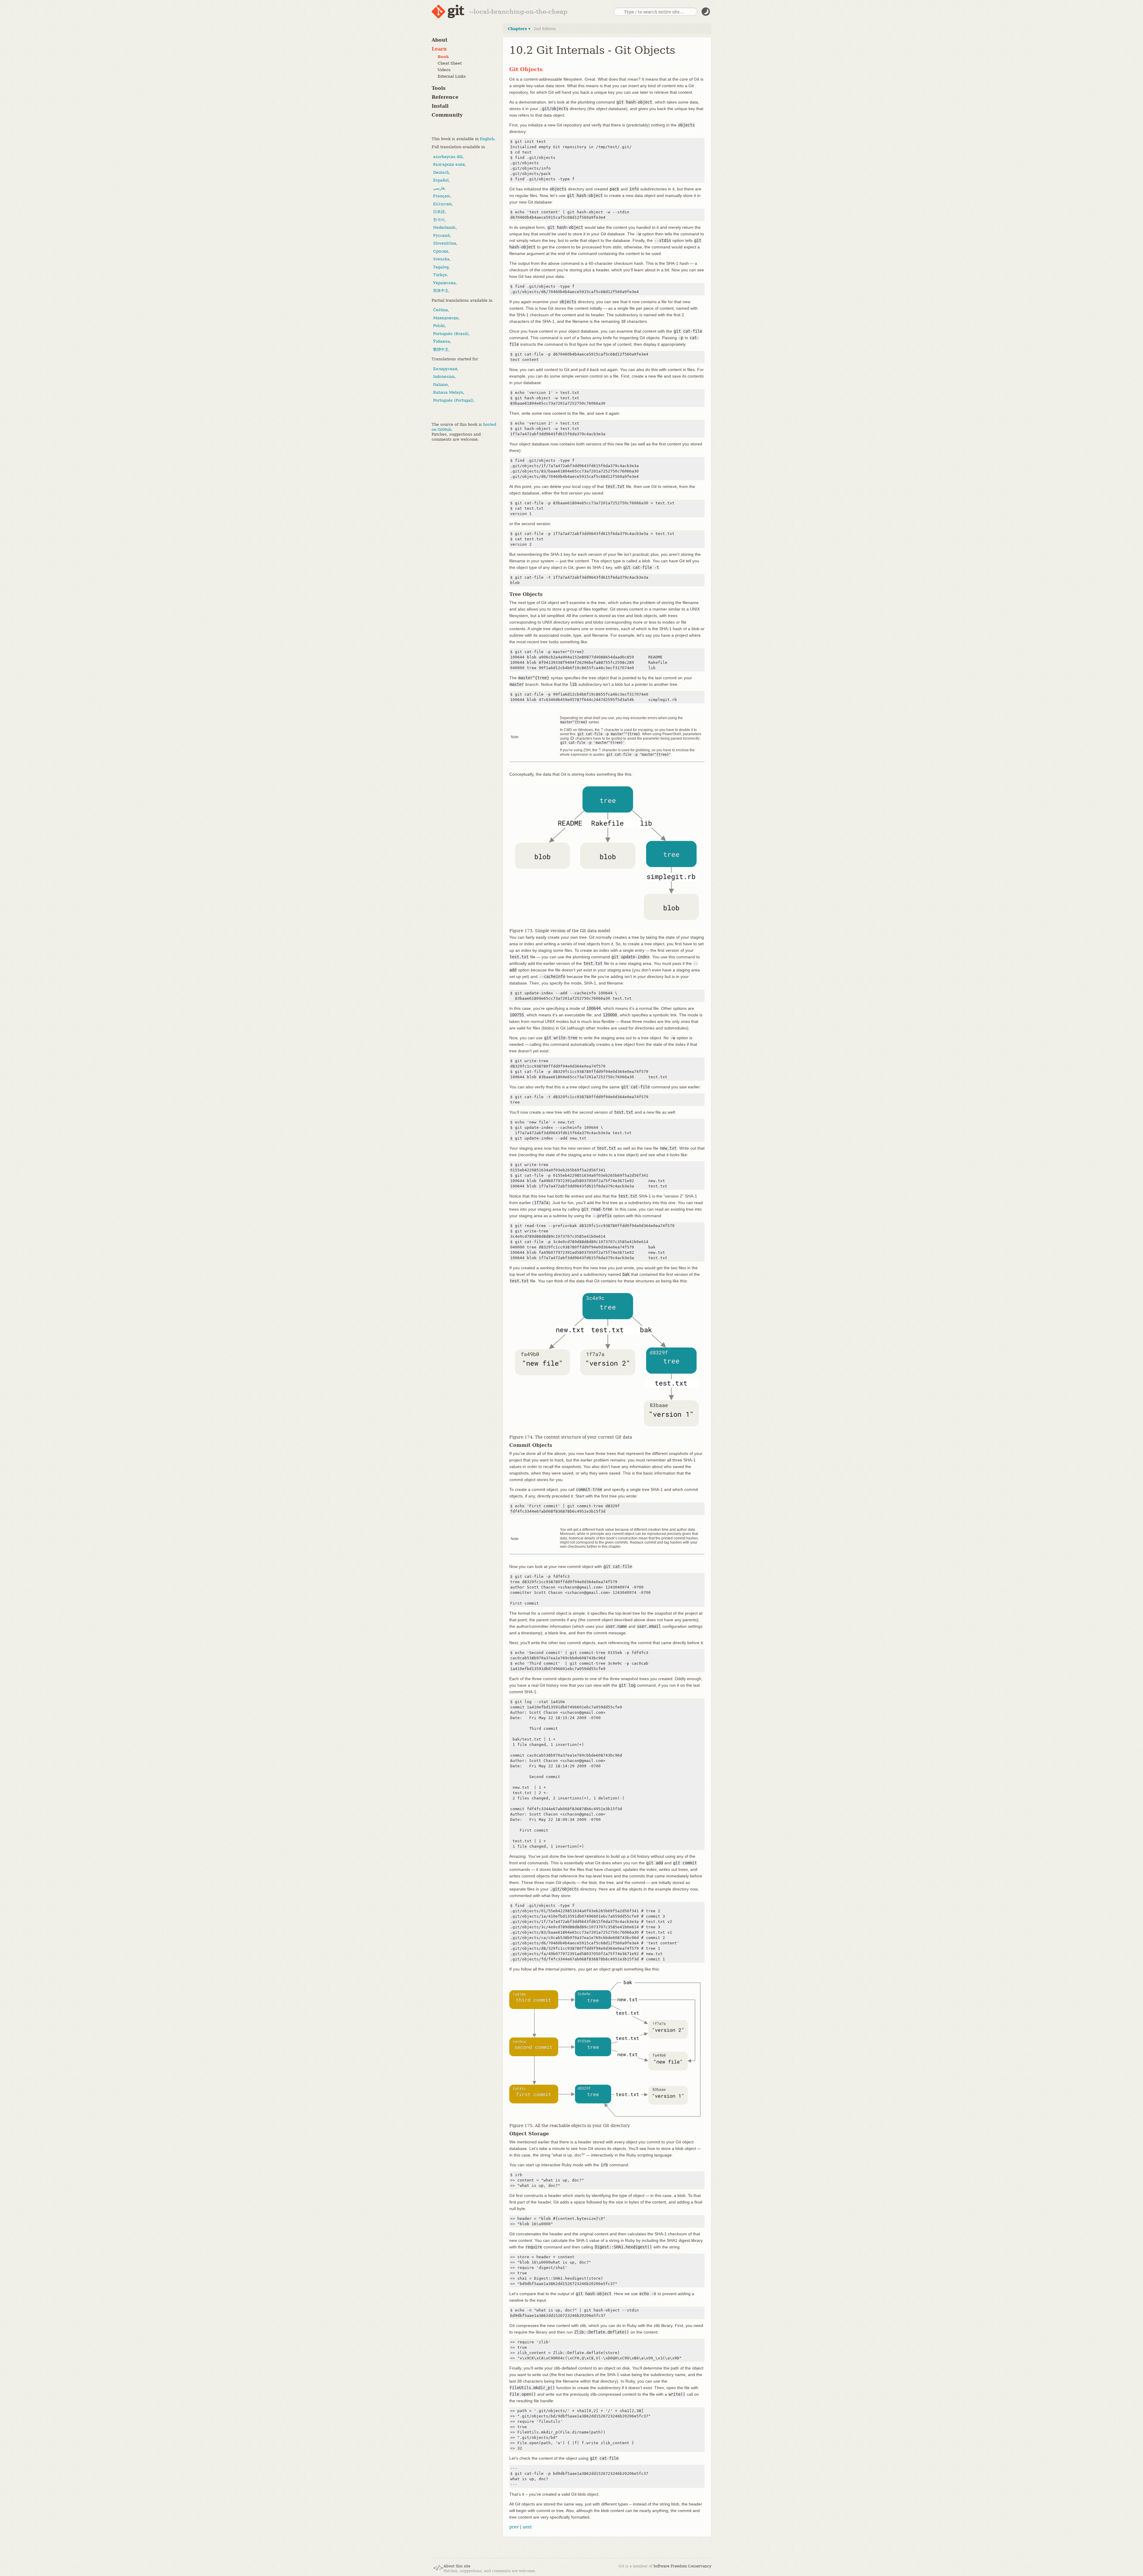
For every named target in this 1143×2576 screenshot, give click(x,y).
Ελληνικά (442, 204)
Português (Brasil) (451, 333)
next (527, 2527)
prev (514, 2527)
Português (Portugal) (453, 400)
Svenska (441, 259)
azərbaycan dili (448, 156)
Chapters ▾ (519, 29)
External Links (452, 76)
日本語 (439, 212)
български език (449, 164)
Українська (444, 283)
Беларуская (445, 368)
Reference (445, 97)
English (487, 138)
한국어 (439, 219)
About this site (457, 2566)
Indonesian (444, 377)
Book (443, 57)
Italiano (441, 384)
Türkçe (440, 275)
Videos (444, 70)
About (439, 40)
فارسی (439, 188)
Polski (439, 326)
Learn (439, 49)
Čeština (441, 310)
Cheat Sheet (450, 63)
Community (447, 115)
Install (440, 106)
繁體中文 (441, 349)
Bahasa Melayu (448, 392)
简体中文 (441, 291)
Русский (442, 235)
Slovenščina (445, 243)
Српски (441, 251)
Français (442, 196)
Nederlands (444, 227)
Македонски (446, 318)
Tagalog (441, 267)
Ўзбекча (442, 341)
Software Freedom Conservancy (682, 2566)
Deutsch (441, 172)
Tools (439, 88)
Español (441, 180)
